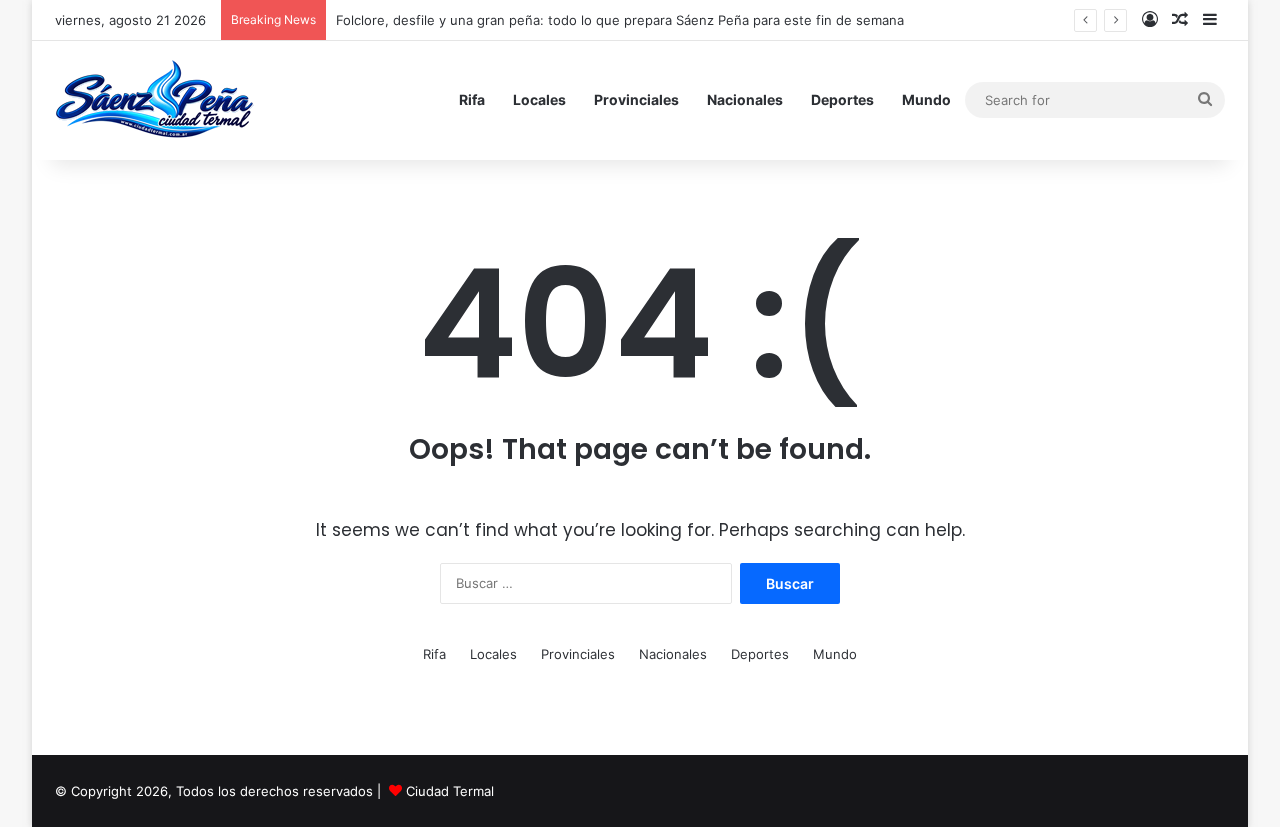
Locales (539, 99)
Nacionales (745, 99)
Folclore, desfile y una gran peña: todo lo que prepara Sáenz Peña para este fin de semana (620, 20)
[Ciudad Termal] (154, 100)
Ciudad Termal (450, 791)
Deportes (842, 99)
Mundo (926, 99)
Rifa (472, 99)
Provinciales (636, 99)
